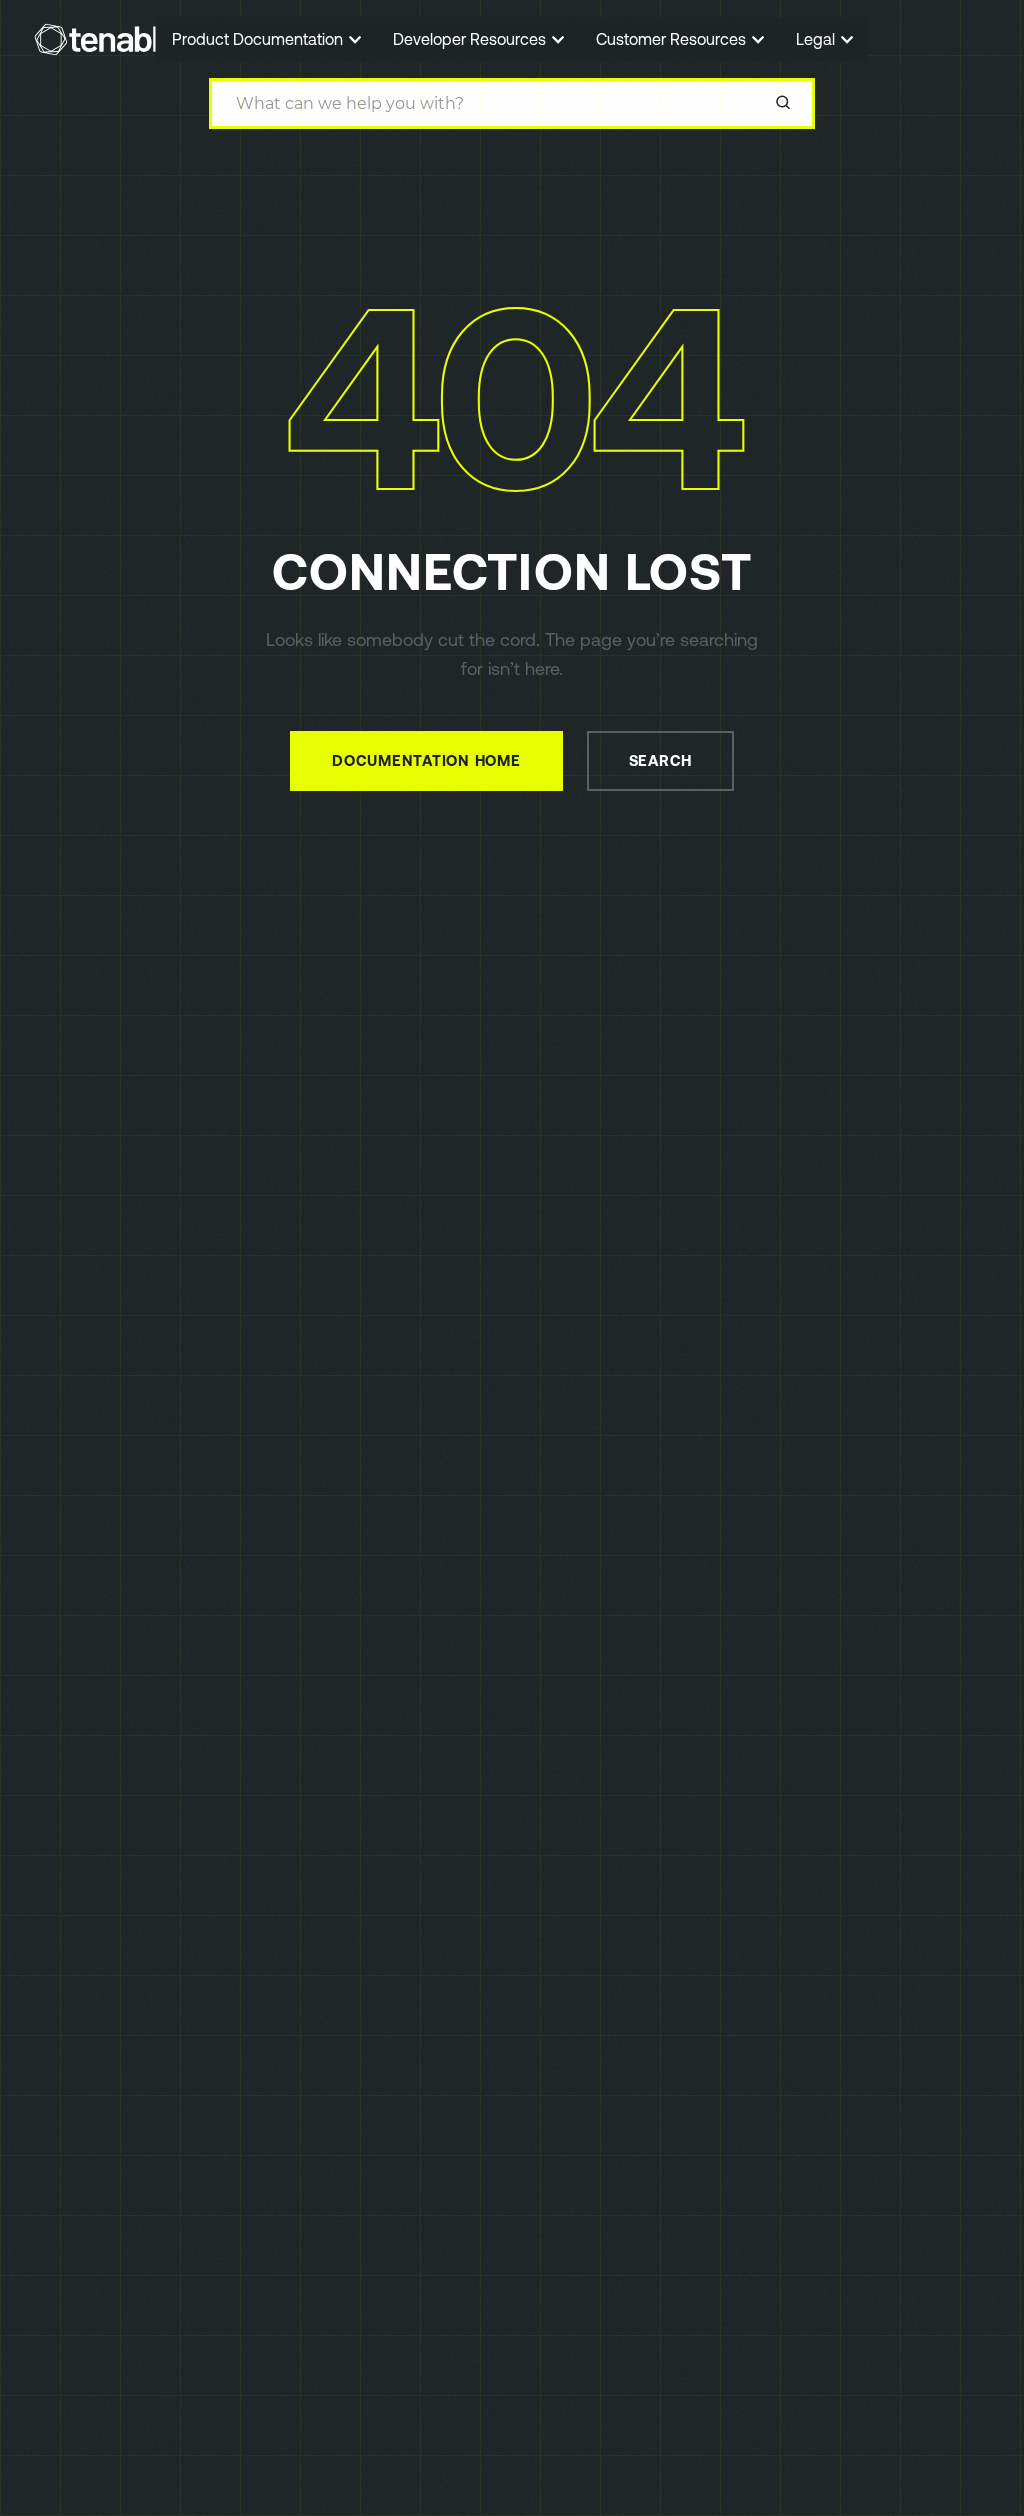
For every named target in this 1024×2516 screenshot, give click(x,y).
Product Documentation (259, 39)
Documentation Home (426, 760)
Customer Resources (673, 39)
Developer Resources (471, 39)
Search (661, 760)
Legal (817, 39)
